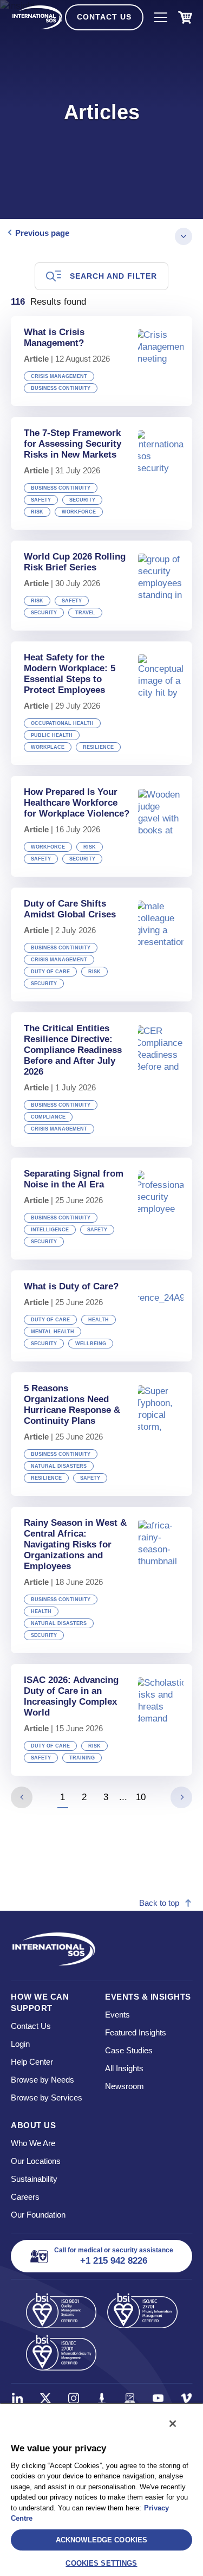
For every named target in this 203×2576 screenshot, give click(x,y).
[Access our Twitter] (45, 2398)
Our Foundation (38, 2215)
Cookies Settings (101, 2563)
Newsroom (125, 2086)
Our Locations (36, 2161)
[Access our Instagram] (74, 2398)
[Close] (173, 2424)
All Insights (124, 2068)
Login (20, 2044)
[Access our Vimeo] (186, 2398)
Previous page (42, 233)
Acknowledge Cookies (101, 2540)
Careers (25, 2197)
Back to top (159, 1903)
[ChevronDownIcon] (184, 236)
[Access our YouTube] (158, 2398)
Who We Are (33, 2143)
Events (117, 2015)
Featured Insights (136, 2032)
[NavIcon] (161, 17)
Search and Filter (113, 276)
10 (141, 1797)
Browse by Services (47, 2098)
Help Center (32, 2062)
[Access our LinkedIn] (17, 2398)
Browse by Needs (42, 2080)
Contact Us (104, 17)
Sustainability (34, 2179)
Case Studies (129, 2050)
